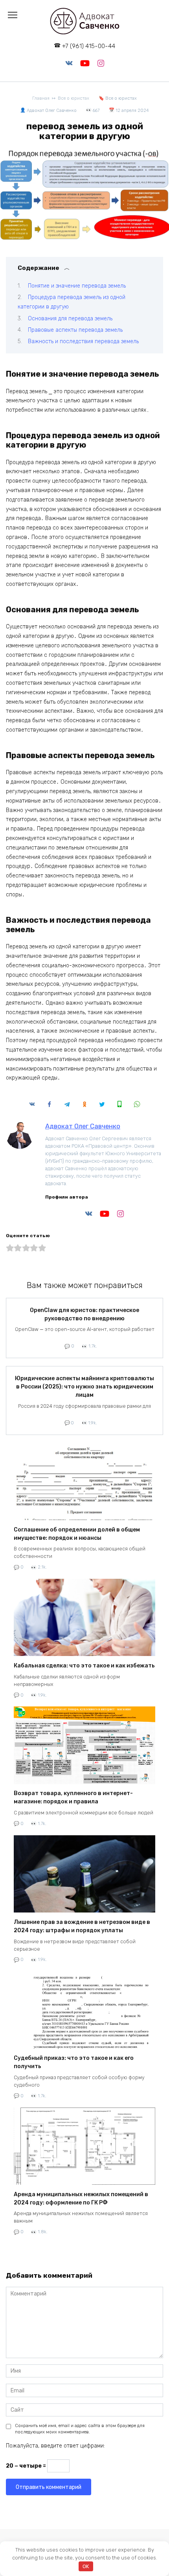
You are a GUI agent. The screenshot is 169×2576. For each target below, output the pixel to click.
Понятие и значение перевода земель (77, 286)
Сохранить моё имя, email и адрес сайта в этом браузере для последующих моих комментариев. (80, 2429)
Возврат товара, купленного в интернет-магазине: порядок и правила (73, 1798)
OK (86, 2566)
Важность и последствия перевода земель (83, 341)
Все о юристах (121, 98)
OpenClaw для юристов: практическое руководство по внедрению (84, 1314)
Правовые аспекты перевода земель (75, 330)
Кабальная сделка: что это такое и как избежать (84, 1666)
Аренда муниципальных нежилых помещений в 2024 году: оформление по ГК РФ (81, 2199)
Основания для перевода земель (70, 319)
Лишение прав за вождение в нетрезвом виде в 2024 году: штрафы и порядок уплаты (82, 1926)
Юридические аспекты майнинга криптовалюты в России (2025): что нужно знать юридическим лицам (84, 1387)
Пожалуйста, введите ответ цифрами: (55, 2446)
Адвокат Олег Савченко (83, 1126)
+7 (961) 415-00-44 (89, 46)
